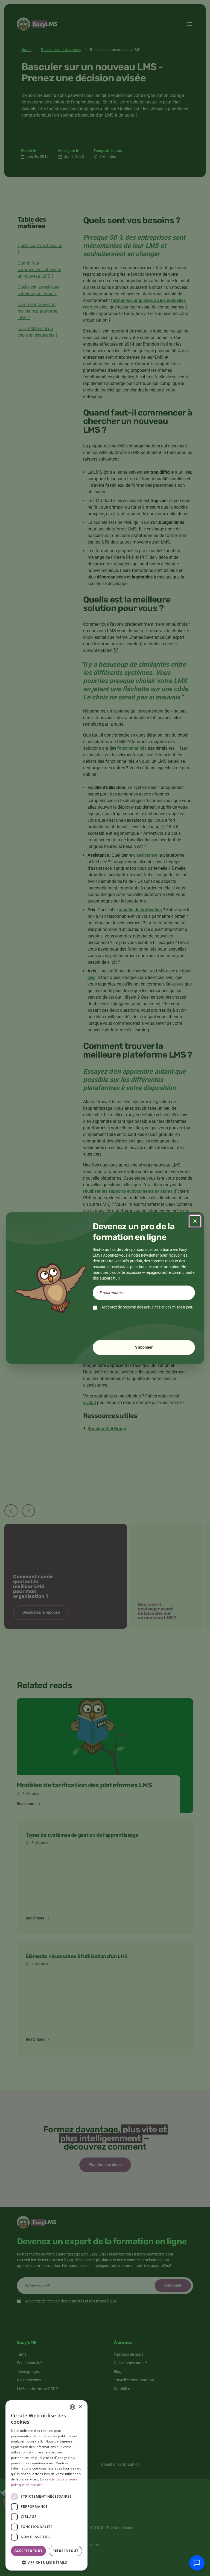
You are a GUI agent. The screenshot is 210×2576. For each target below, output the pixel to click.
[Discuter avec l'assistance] (197, 2563)
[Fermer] (195, 1221)
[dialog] (46, 2485)
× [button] (80, 2407)
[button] (46, 2562)
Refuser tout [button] (65, 2551)
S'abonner (144, 1347)
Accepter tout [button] (28, 2551)
